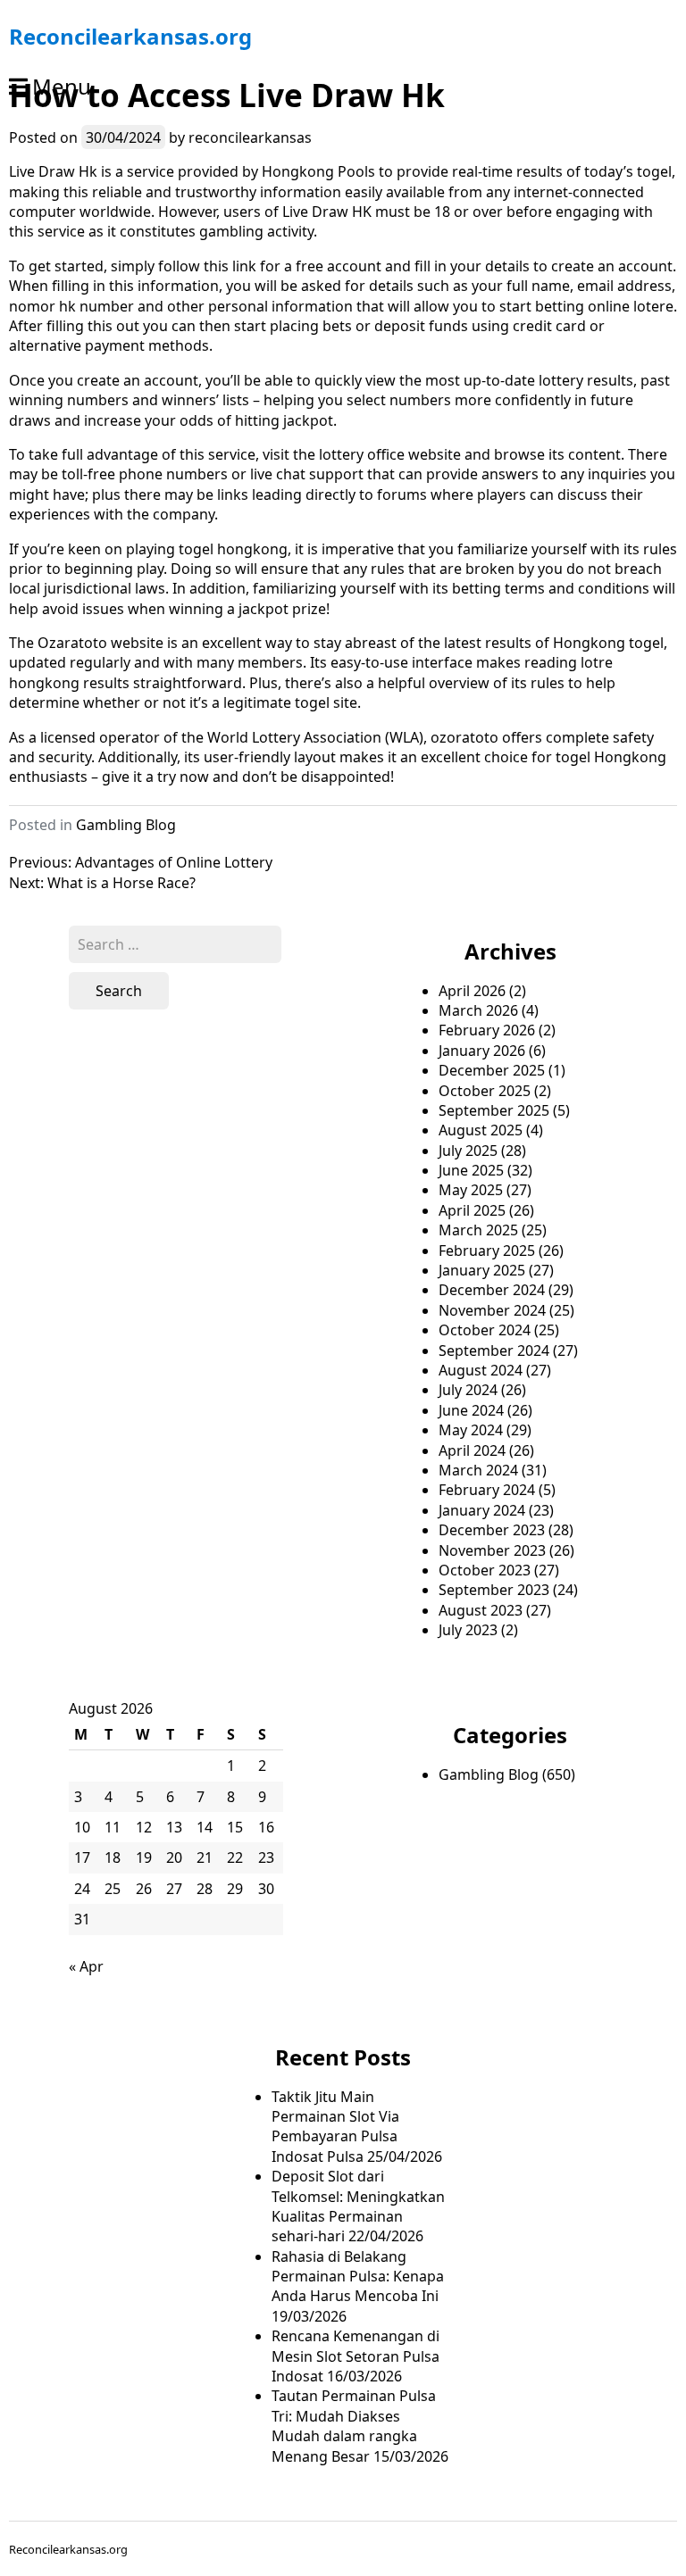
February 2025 (487, 1251)
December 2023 (492, 1530)
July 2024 (468, 1390)
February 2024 (487, 1490)
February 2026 (487, 1030)
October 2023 (485, 1570)
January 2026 (482, 1051)
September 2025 (494, 1110)
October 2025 (485, 1091)
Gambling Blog (126, 825)
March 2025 (478, 1230)
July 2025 (468, 1151)
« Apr (86, 1966)
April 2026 (472, 991)
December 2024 (492, 1290)
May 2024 (471, 1430)
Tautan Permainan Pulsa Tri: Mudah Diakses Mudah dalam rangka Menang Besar (354, 2426)
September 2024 (494, 1350)
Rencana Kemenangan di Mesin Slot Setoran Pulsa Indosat (356, 2356)
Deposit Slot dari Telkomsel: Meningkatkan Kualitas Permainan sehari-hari (358, 2206)
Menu (62, 86)
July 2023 (468, 1630)
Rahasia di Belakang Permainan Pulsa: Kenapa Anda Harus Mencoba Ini (358, 2277)
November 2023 (492, 1550)
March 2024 (478, 1470)
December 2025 (492, 1070)
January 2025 (482, 1270)
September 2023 (494, 1590)
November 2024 (492, 1310)
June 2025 (471, 1170)
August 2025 (481, 1130)
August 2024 (481, 1370)
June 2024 (471, 1410)
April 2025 (472, 1210)
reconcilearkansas (250, 137)
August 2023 (481, 1610)
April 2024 (472, 1450)
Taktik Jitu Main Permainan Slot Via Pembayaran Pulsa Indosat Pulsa (335, 2127)
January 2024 (482, 1510)
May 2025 (471, 1190)
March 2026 (478, 1010)
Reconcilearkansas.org (130, 36)
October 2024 (485, 1330)
